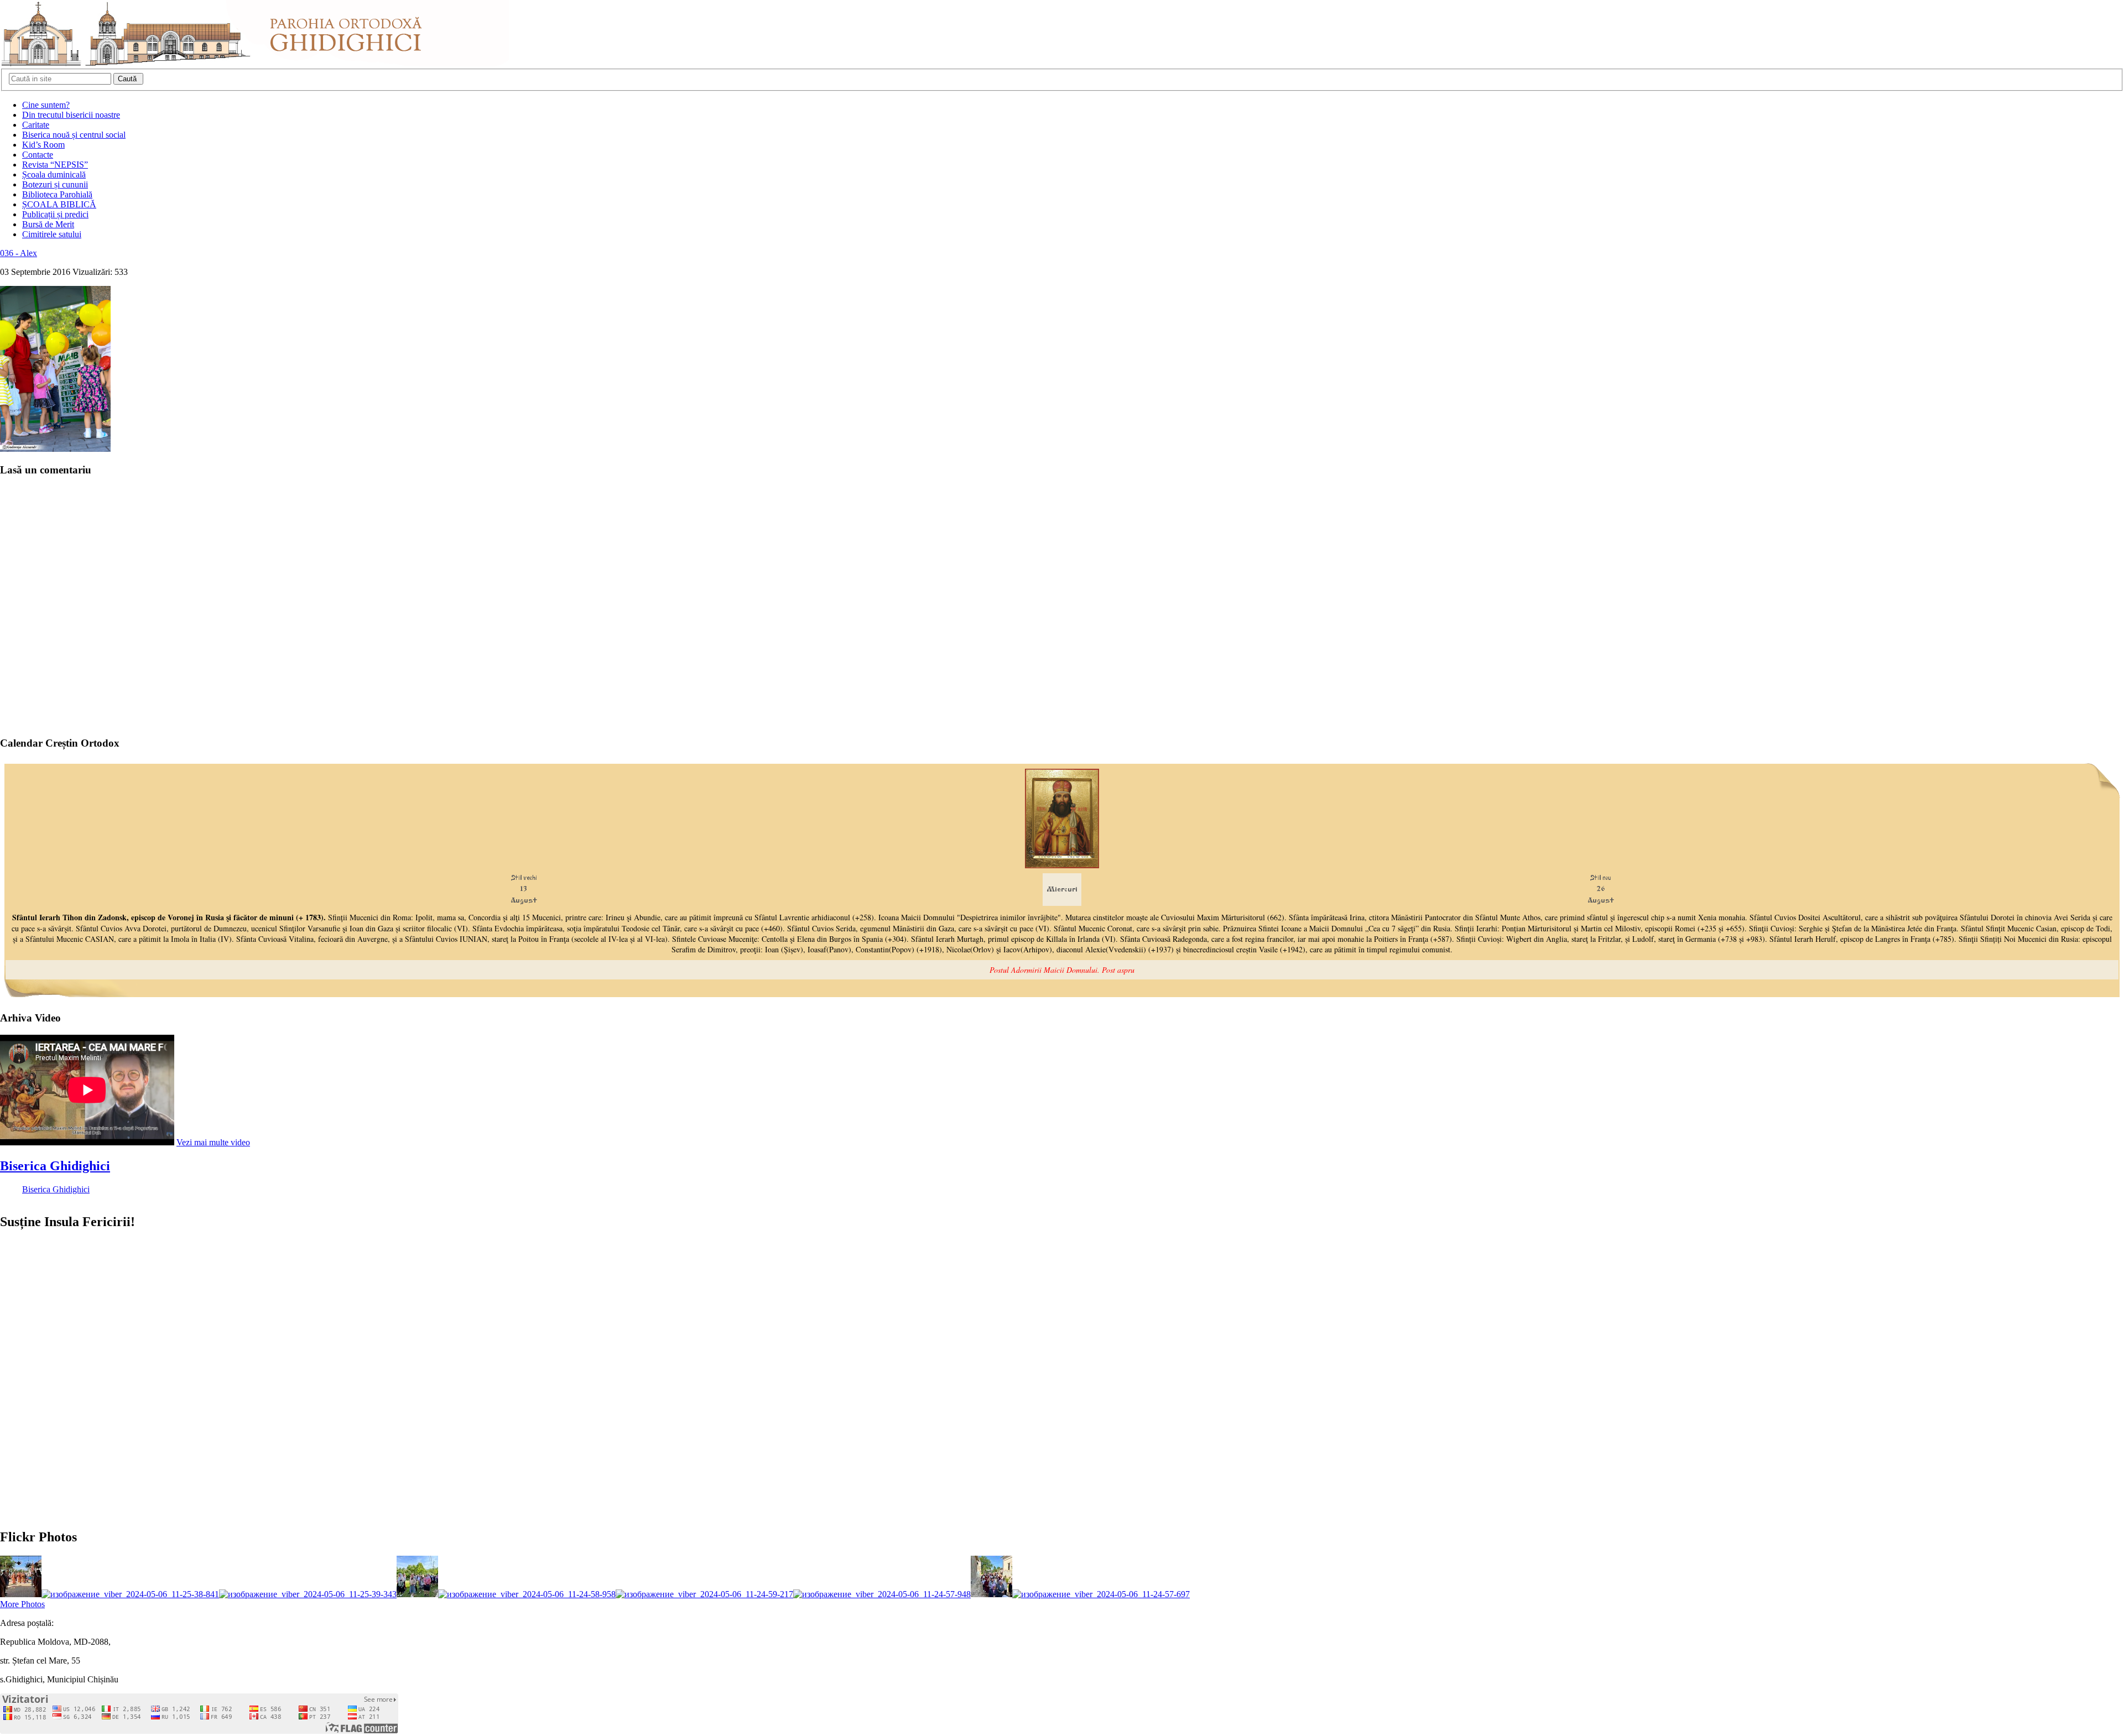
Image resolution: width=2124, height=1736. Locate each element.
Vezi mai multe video (213, 1142)
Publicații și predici (55, 214)
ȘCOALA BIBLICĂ (59, 204)
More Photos (22, 1604)
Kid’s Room (43, 145)
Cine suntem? (46, 105)
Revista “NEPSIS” (55, 165)
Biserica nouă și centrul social (74, 135)
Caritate (36, 125)
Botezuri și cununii (55, 184)
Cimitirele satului (52, 234)
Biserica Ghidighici (55, 1166)
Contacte (38, 155)
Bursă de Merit (48, 224)
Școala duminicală (54, 174)
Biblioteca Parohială (57, 194)
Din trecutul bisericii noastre (71, 115)
